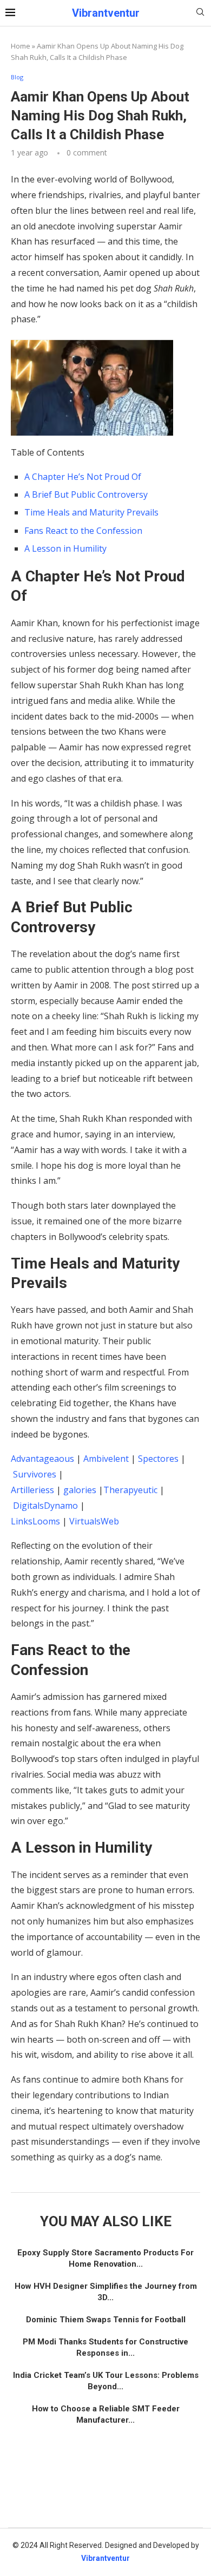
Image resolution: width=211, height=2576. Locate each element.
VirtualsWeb (94, 1521)
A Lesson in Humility (65, 548)
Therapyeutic (130, 1490)
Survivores (35, 1474)
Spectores (158, 1459)
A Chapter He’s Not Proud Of (83, 477)
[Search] (200, 13)
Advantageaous (42, 1459)
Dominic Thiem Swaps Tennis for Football (106, 2320)
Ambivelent (106, 1459)
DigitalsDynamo (45, 1506)
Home (21, 46)
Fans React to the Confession (83, 531)
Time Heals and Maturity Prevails (91, 512)
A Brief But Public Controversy (86, 494)
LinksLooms (35, 1521)
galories (80, 1490)
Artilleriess (32, 1490)
